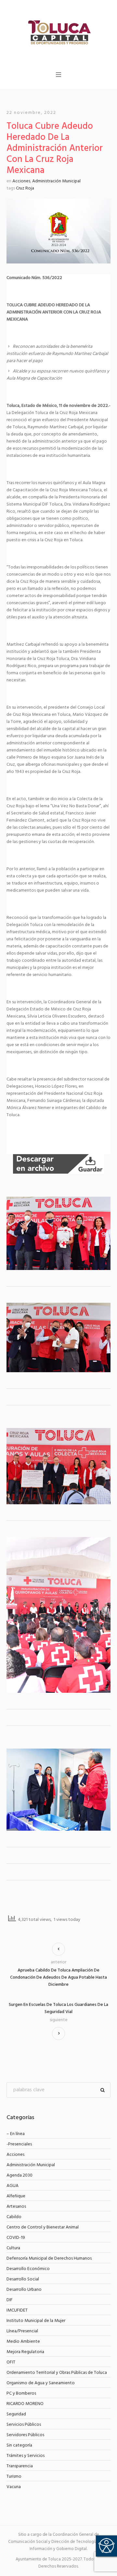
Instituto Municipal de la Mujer (36, 2321)
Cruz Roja (25, 188)
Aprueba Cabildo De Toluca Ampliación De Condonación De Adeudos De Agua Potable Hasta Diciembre (58, 1978)
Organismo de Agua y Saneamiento (41, 2383)
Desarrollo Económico (28, 2269)
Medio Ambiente (23, 2342)
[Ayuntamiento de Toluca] (58, 32)
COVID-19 (16, 2238)
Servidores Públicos (25, 2435)
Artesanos (16, 2207)
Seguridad (16, 2414)
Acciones (21, 181)
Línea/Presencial (22, 2331)
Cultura (13, 2248)
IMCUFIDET (17, 2310)
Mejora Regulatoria (25, 2352)
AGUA (13, 2186)
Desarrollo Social (23, 2279)
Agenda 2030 (19, 2175)
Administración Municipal (56, 181)
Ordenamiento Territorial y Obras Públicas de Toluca (57, 2373)
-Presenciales (19, 2144)
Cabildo (14, 2217)
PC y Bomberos (21, 2393)
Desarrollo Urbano (24, 2290)
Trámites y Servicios (26, 2456)
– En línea (16, 2134)
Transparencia (20, 2466)
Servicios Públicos (24, 2425)
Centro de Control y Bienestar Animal (43, 2227)
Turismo (14, 2477)
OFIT (11, 2362)
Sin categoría (19, 2445)
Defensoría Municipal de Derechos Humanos (49, 2259)
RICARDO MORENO (25, 2404)
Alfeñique (16, 2196)
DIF (10, 2300)
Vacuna (14, 2487)
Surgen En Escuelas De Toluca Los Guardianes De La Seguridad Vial (58, 2008)
